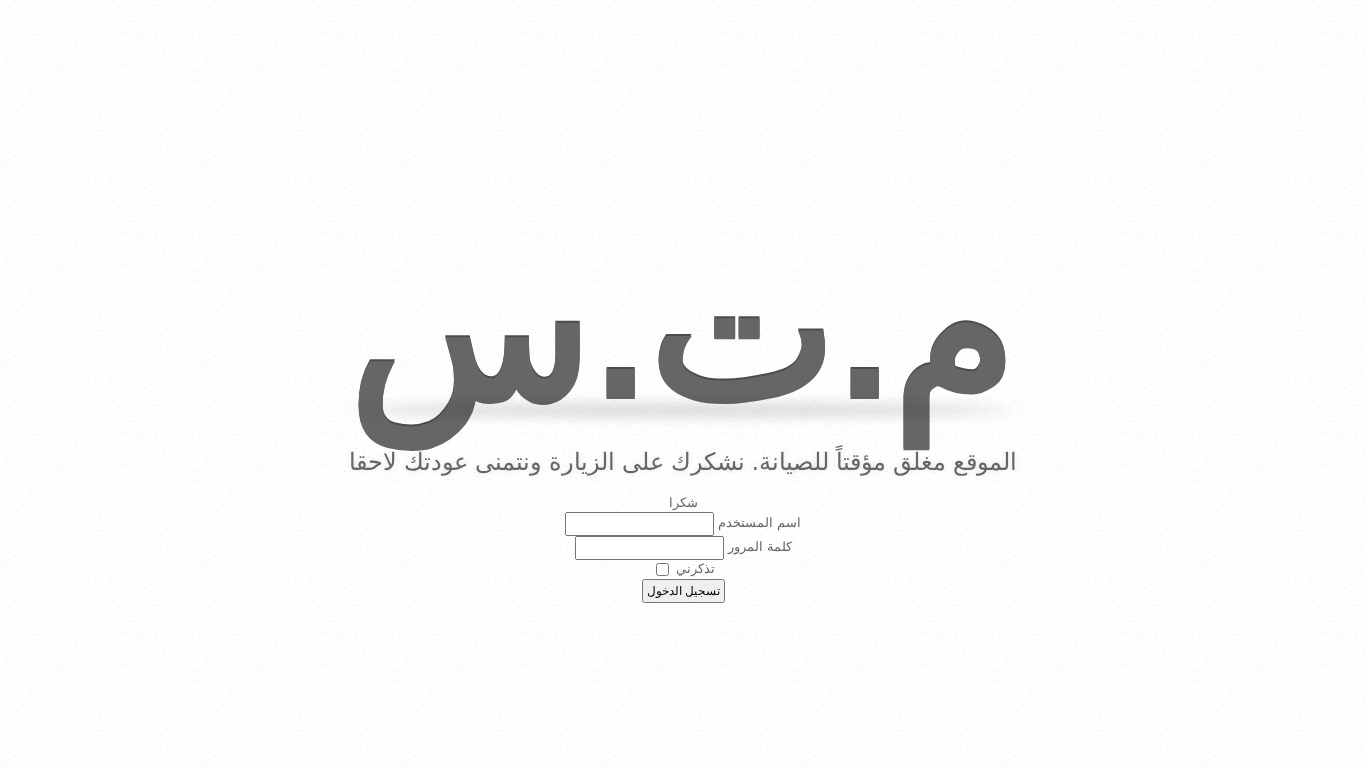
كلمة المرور (760, 547)
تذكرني (695, 568)
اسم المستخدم (759, 523)
